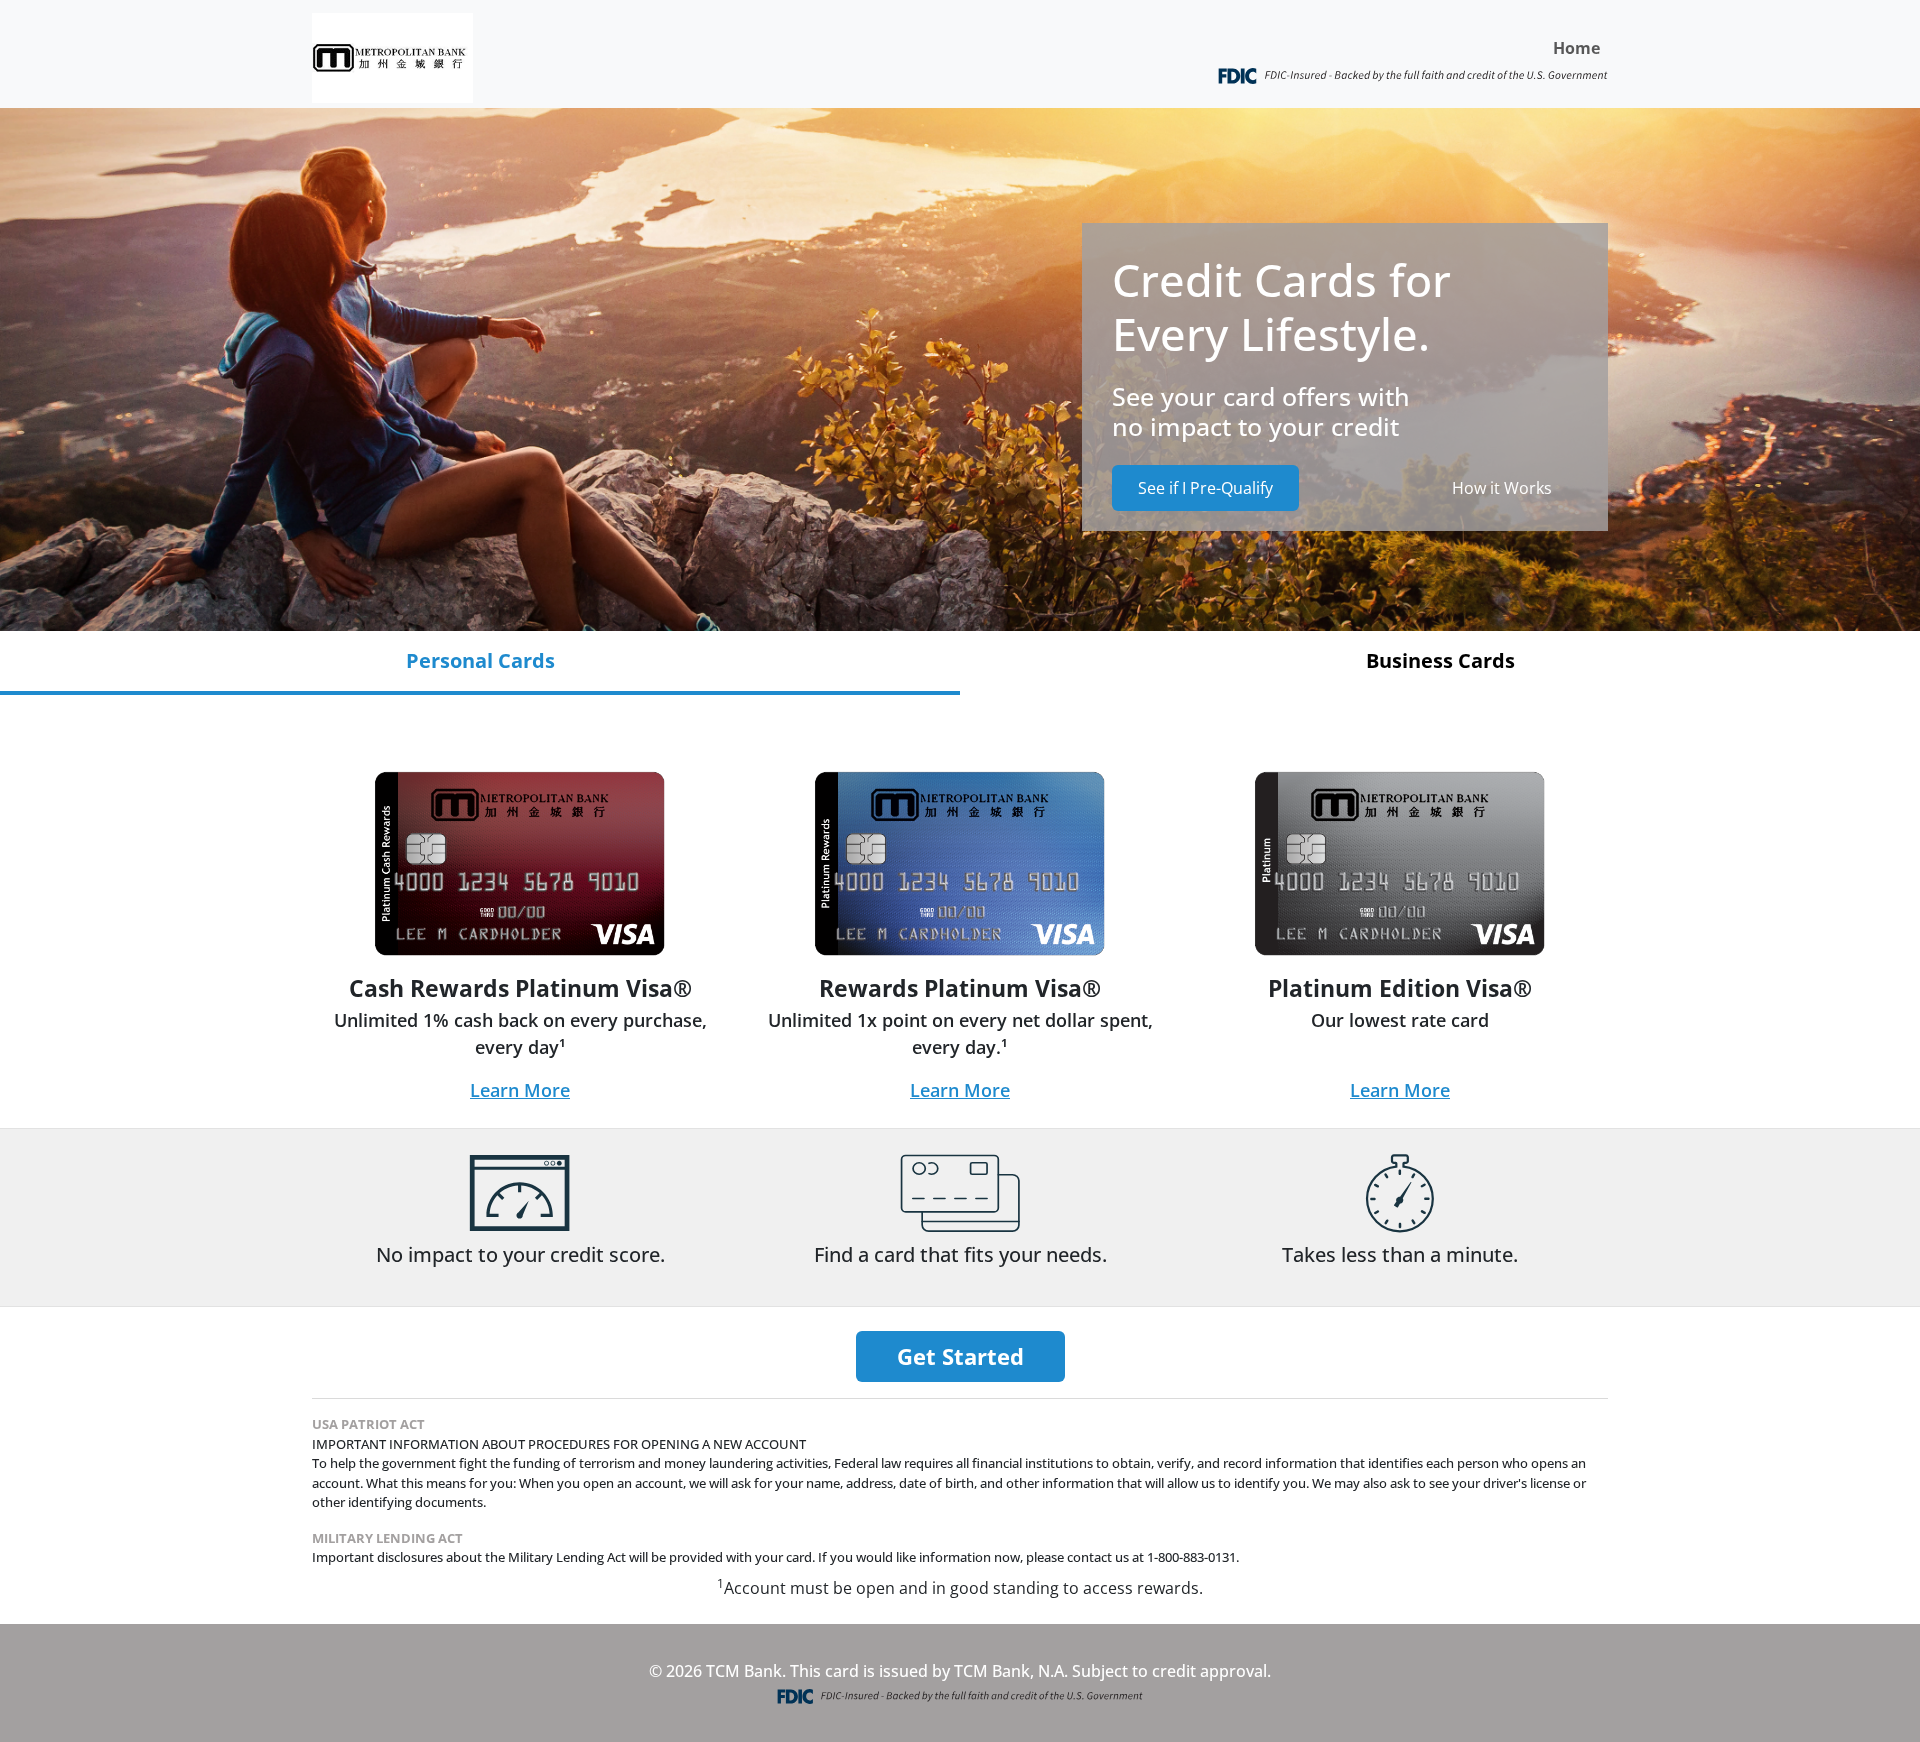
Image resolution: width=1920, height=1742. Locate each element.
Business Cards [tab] (1440, 660)
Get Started (960, 1356)
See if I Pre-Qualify (1205, 488)
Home (1576, 48)
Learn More (520, 1090)
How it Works (1502, 488)
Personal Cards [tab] (480, 660)
